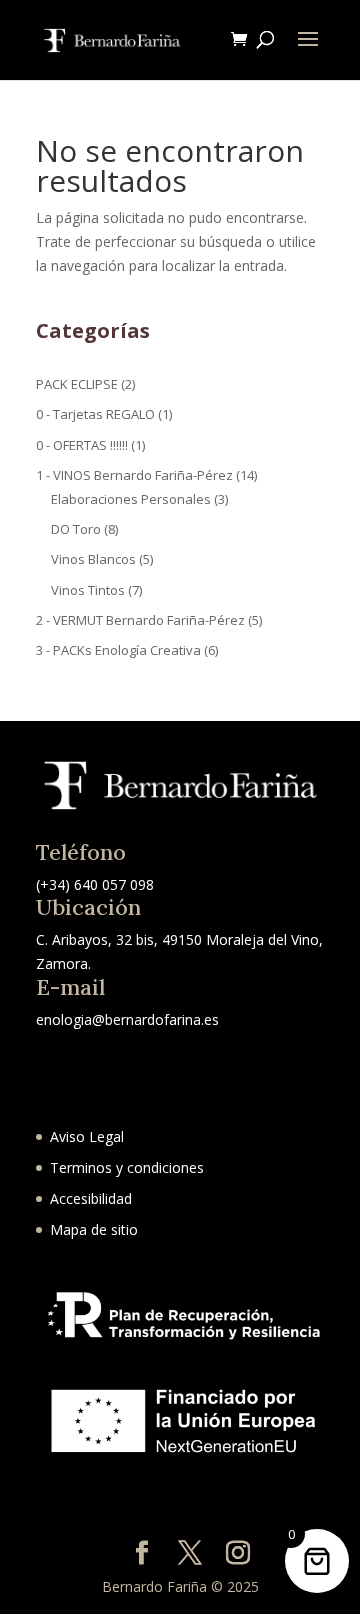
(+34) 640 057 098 (95, 884)
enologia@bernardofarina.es (127, 1019)
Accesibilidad (91, 1198)
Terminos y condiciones (127, 1167)
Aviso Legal (87, 1136)
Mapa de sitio (94, 1229)
